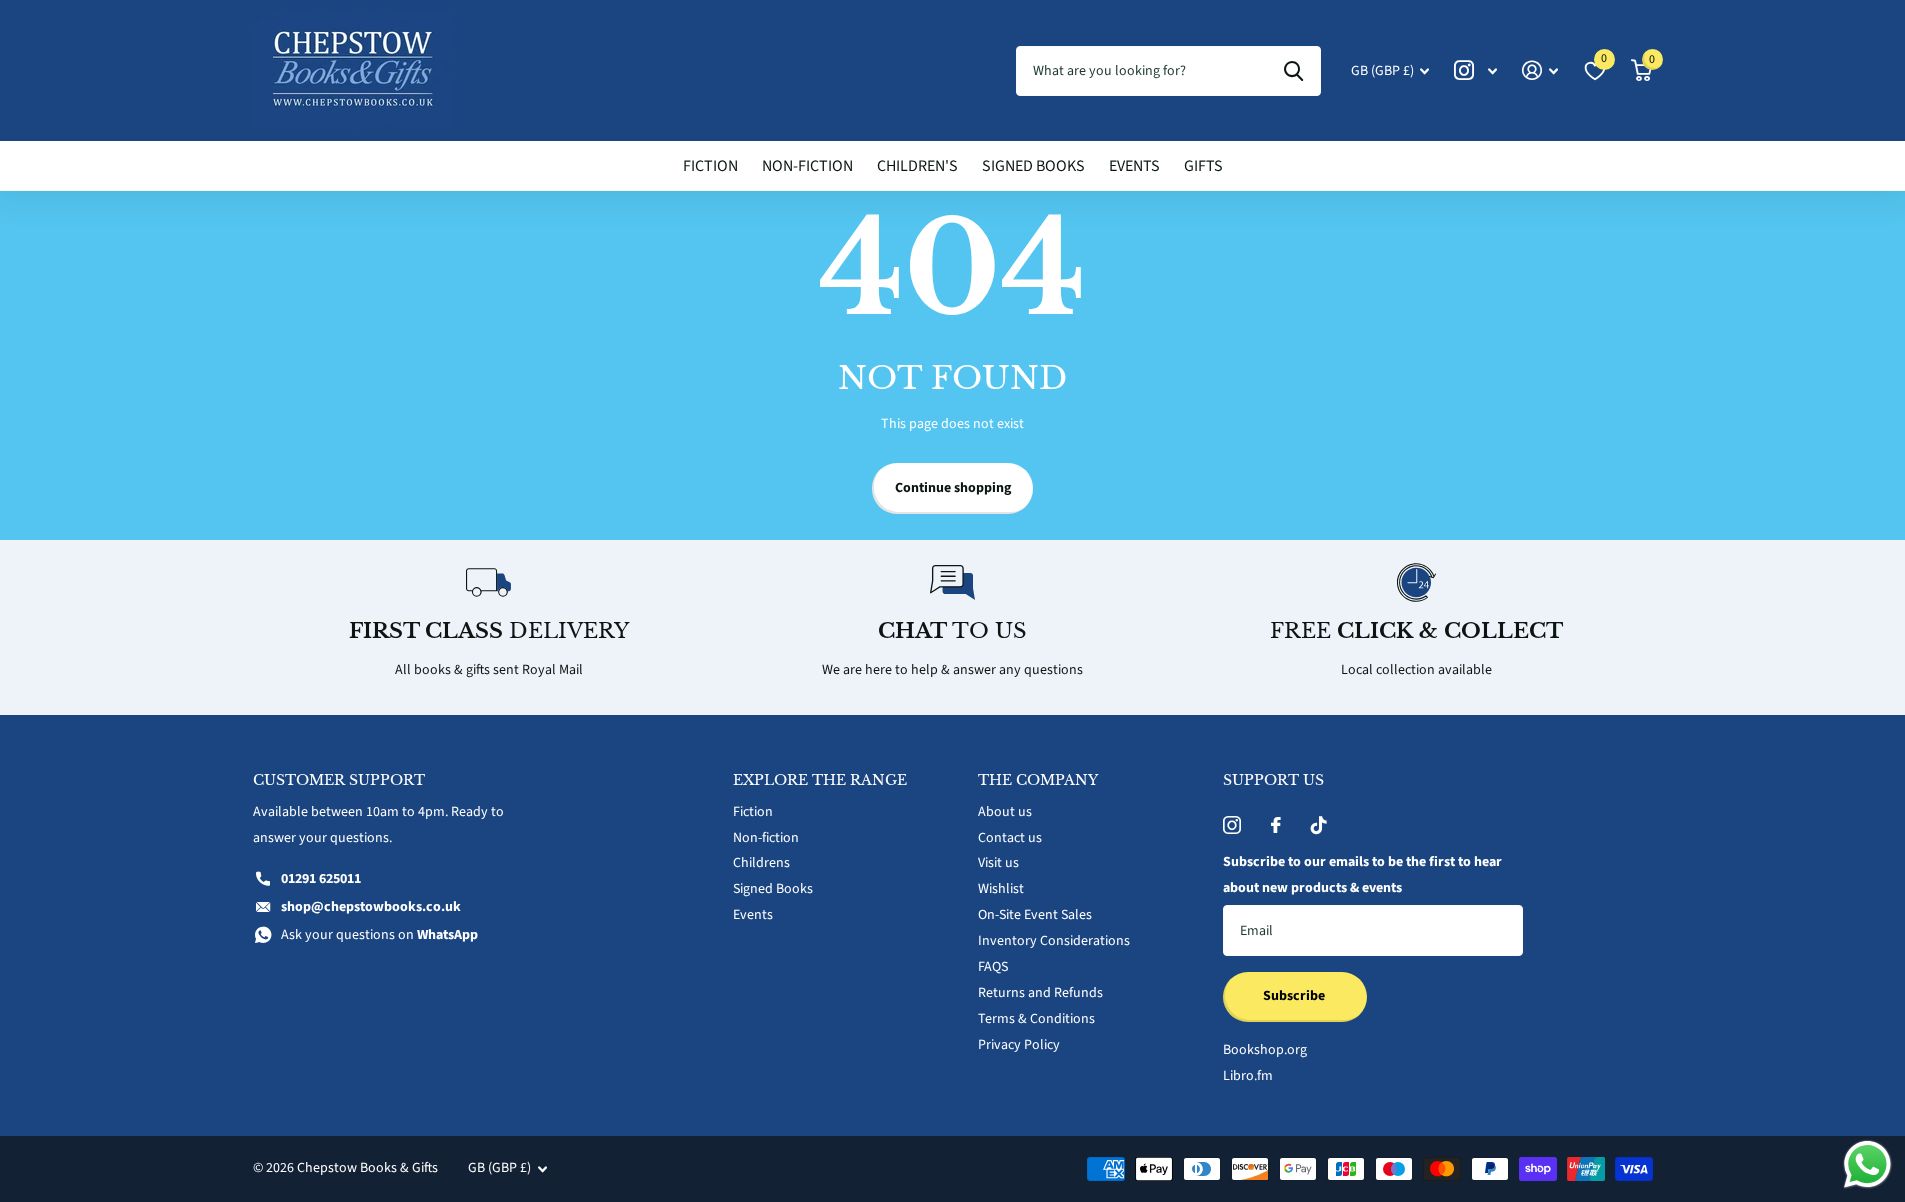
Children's (917, 166)
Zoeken (1293, 71)
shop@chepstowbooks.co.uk (371, 907)
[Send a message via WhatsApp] (1867, 1164)
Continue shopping (953, 488)
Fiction (710, 166)
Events (1134, 166)
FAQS (993, 967)
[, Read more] (1476, 70)
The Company (1038, 780)
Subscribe (1295, 996)
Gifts (1203, 166)
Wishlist (1001, 889)
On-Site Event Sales (1035, 915)
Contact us (1010, 838)
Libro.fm (1248, 1076)
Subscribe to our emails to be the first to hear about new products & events (1362, 875)
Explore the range (820, 780)
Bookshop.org (1265, 1050)
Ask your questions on (379, 935)
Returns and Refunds (1040, 993)
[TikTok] (1319, 825)
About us (1005, 812)
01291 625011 (321, 879)
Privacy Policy (1019, 1045)
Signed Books (1033, 166)
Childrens (761, 863)
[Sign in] (1540, 70)
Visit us (998, 863)
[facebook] (1276, 825)
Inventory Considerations (1054, 941)
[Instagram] (1232, 825)
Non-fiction (807, 166)
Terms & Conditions (1036, 1019)
